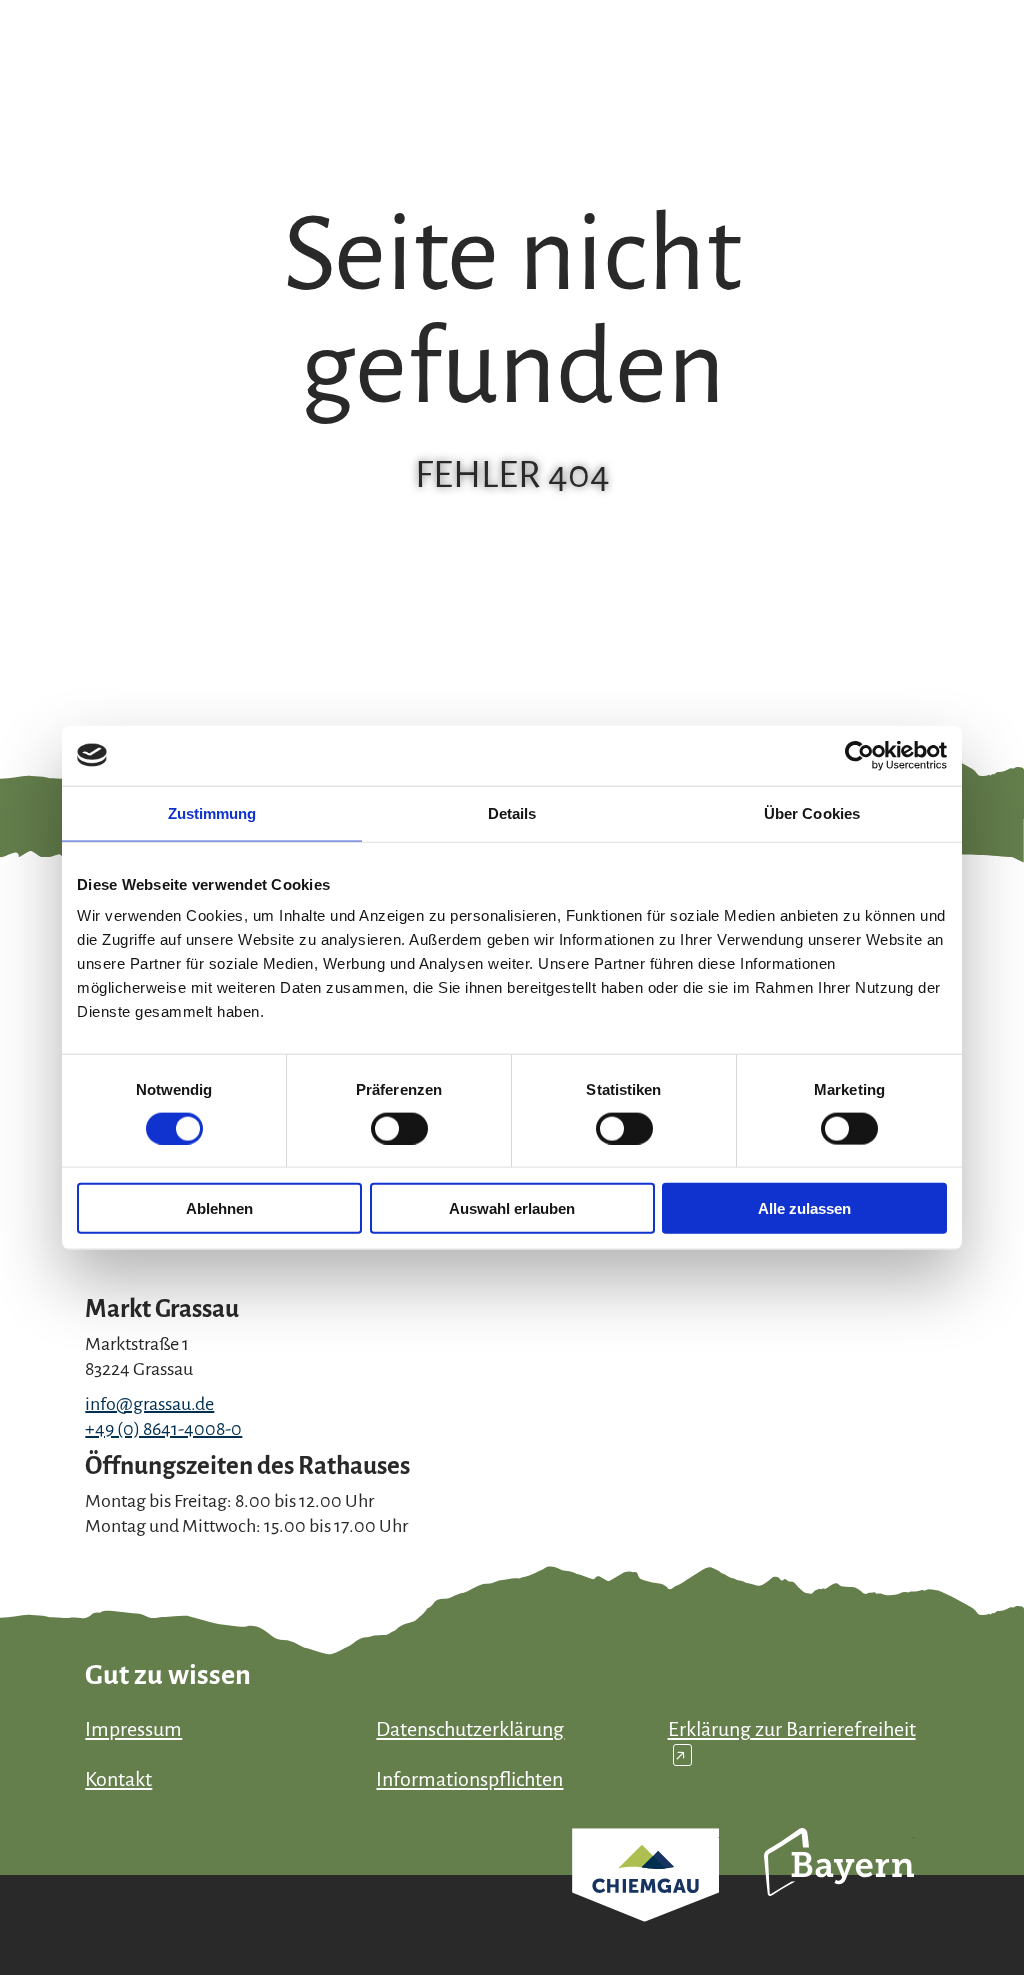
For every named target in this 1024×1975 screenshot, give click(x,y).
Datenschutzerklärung (470, 1729)
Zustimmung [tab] (212, 812)
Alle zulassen (804, 1208)
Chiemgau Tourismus (645, 1901)
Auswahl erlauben (512, 1208)
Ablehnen (219, 1208)
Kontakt (118, 1779)
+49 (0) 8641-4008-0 (163, 1429)
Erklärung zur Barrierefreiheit (792, 1741)
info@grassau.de (149, 1404)
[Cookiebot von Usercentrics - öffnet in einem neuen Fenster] (859, 755)
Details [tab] (512, 812)
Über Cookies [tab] (812, 812)
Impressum (133, 1729)
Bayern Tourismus (839, 1889)
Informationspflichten (469, 1779)
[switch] (399, 1128)
